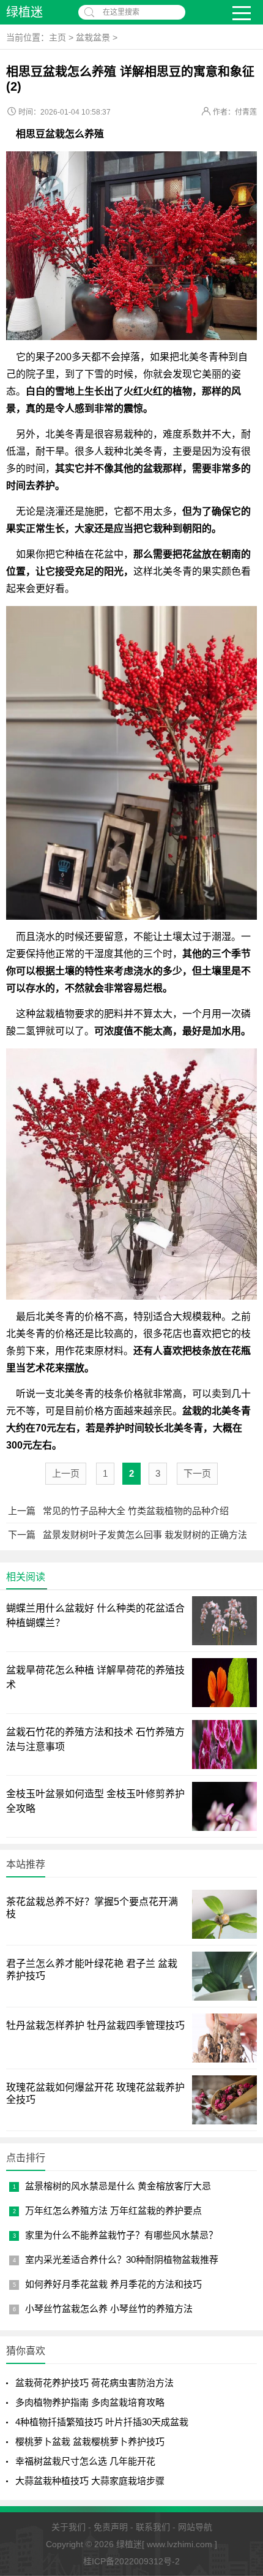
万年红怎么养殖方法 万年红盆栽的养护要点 (113, 2210)
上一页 (66, 1473)
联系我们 (153, 2527)
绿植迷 (24, 12)
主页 (57, 37)
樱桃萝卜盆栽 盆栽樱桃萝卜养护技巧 (90, 2442)
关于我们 (69, 2527)
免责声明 (111, 2527)
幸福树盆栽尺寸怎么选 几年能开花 (85, 2461)
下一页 (197, 1473)
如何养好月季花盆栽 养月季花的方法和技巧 (113, 2284)
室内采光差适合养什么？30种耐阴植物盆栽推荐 (122, 2260)
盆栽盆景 (93, 37)
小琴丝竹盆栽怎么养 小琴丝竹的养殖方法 (109, 2309)
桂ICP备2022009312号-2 (131, 2561)
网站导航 (195, 2527)
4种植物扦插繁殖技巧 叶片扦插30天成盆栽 (102, 2422)
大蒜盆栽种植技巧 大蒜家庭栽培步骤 (90, 2481)
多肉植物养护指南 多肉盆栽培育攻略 (90, 2402)
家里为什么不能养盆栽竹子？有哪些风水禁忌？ (121, 2235)
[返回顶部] (238, 2409)
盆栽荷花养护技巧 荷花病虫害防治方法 (94, 2383)
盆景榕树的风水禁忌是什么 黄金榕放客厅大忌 (118, 2186)
